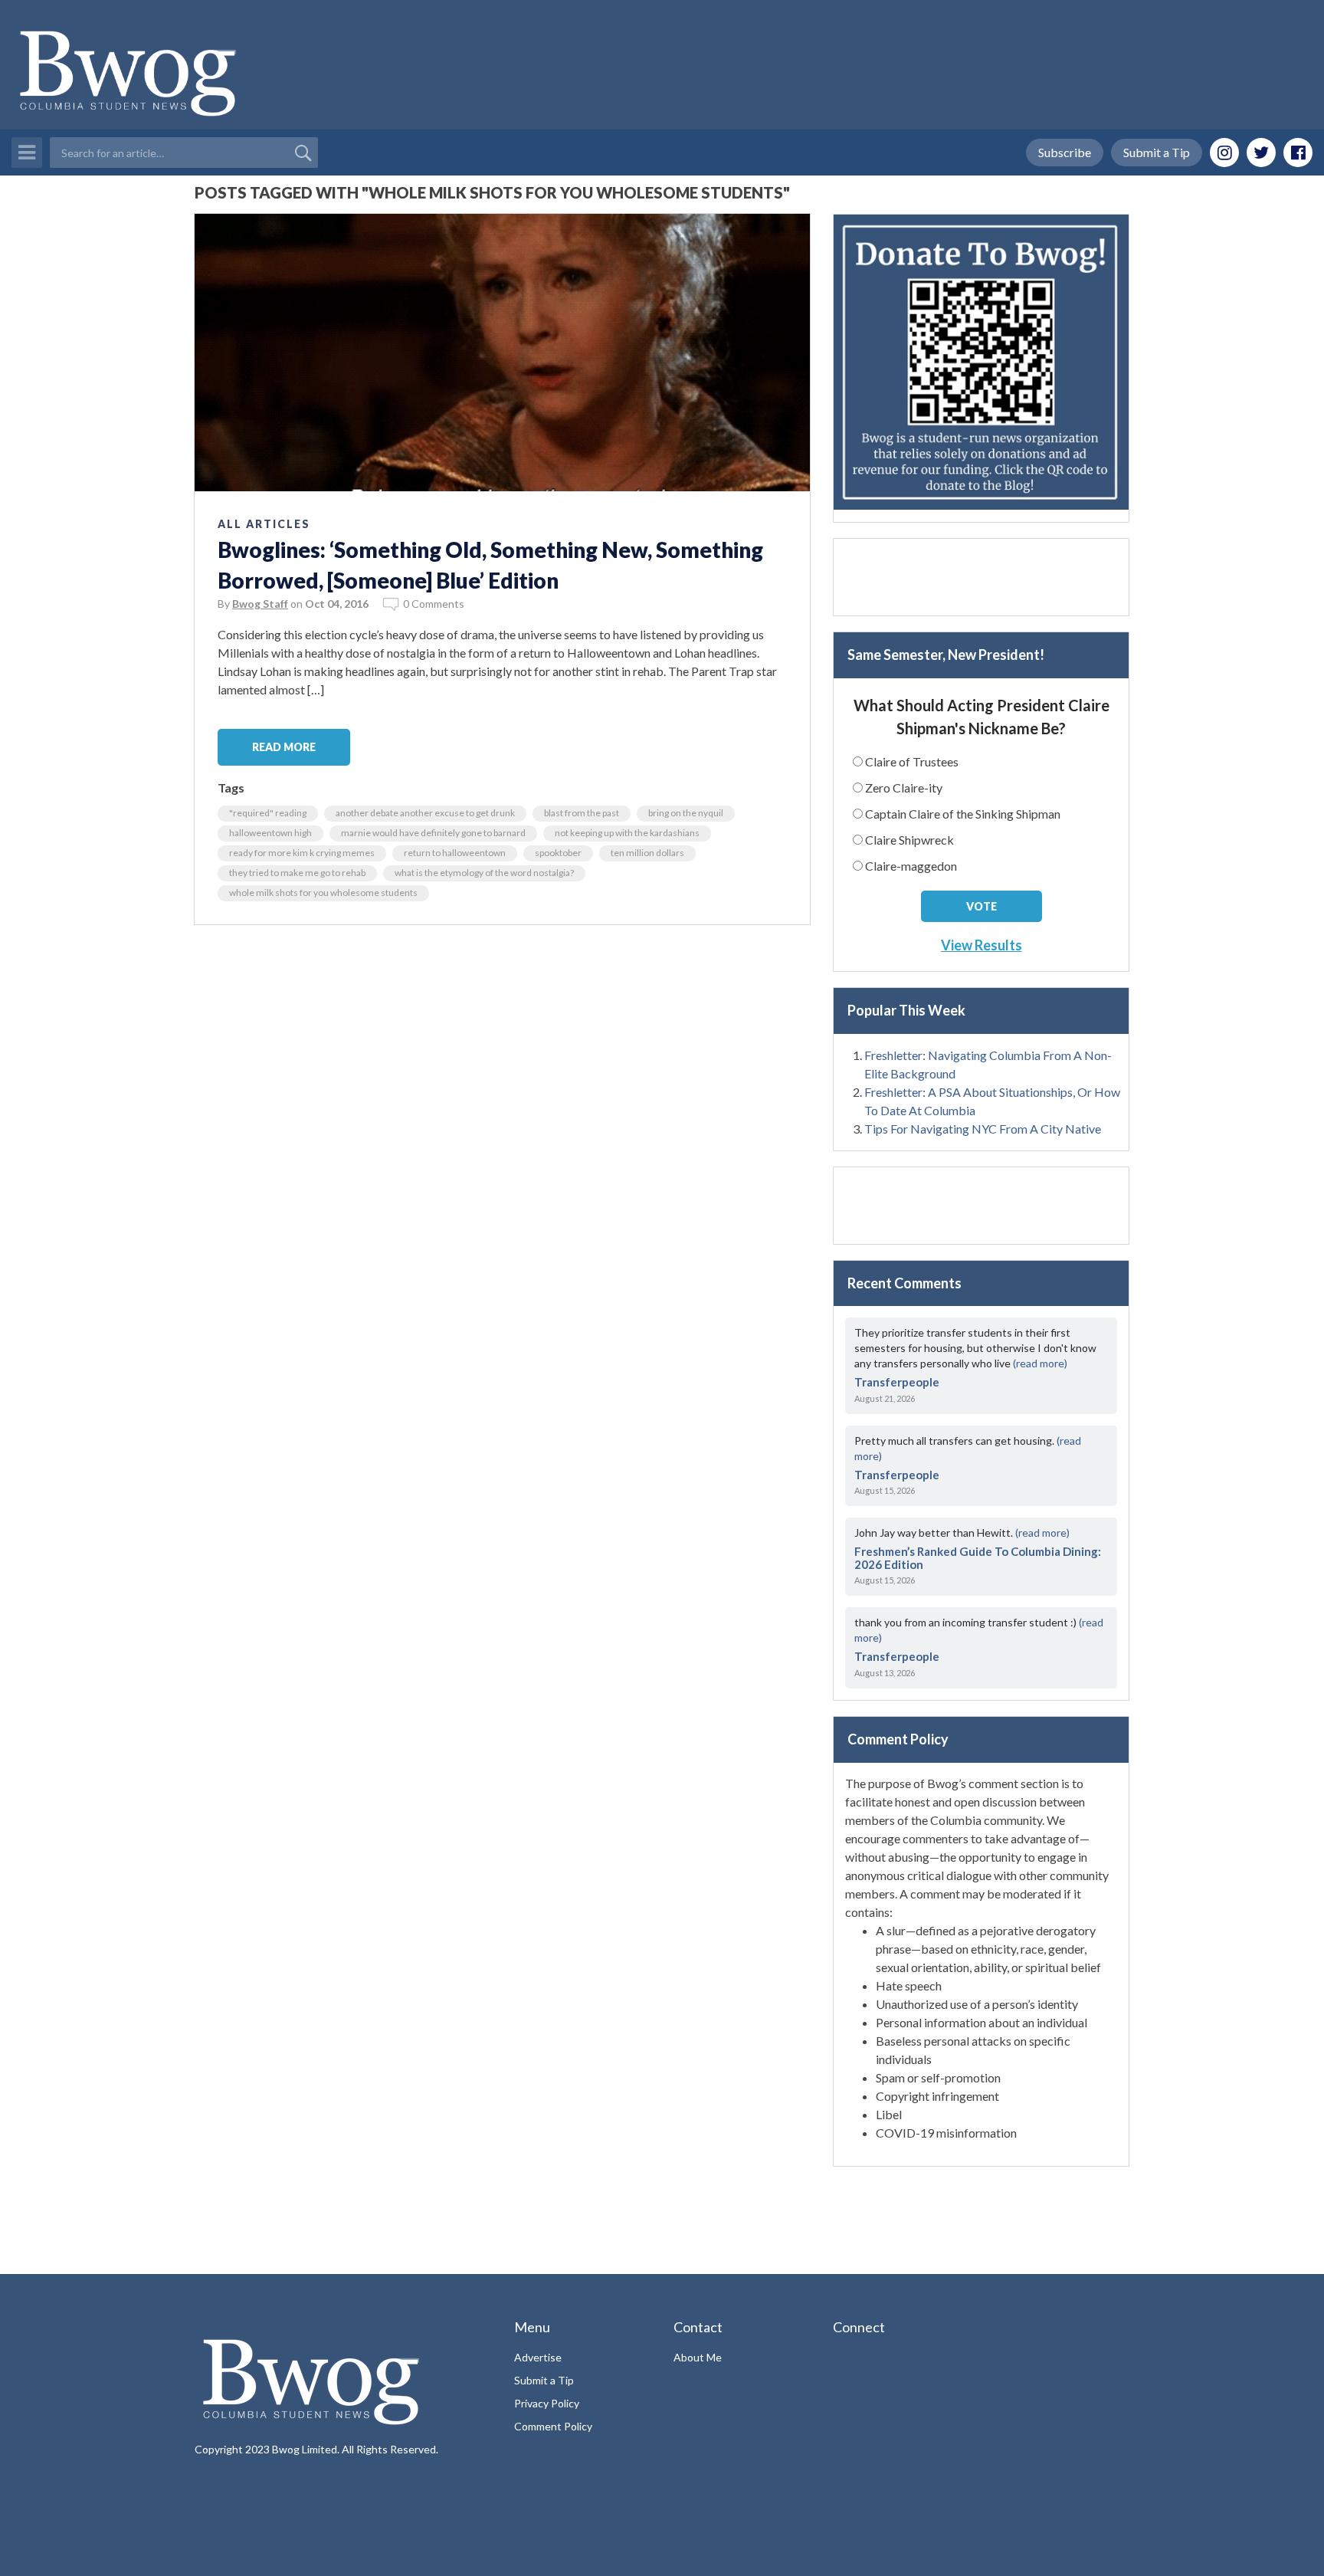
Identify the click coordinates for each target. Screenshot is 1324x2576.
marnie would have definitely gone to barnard (433, 833)
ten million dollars (647, 853)
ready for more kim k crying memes (302, 853)
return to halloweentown (455, 853)
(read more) (1040, 1363)
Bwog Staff (260, 604)
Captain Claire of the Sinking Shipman (963, 814)
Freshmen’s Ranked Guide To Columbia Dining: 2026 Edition (978, 1558)
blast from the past (582, 813)
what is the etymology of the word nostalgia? (484, 873)
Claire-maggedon (911, 866)
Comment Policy (553, 2426)
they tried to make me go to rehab (297, 873)
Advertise (538, 2357)
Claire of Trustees (912, 761)
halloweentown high (270, 833)
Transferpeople (897, 1382)
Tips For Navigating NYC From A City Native (983, 1129)
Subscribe (1065, 152)
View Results (982, 945)
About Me (698, 2357)
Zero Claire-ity (904, 788)
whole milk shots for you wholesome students (323, 893)
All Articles (264, 524)
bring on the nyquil (686, 813)
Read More (284, 747)
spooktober (558, 853)
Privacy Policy (547, 2403)
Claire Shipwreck (909, 840)
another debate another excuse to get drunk (425, 813)
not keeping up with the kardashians (627, 833)
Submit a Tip (1157, 152)
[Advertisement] (981, 577)
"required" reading (268, 813)
